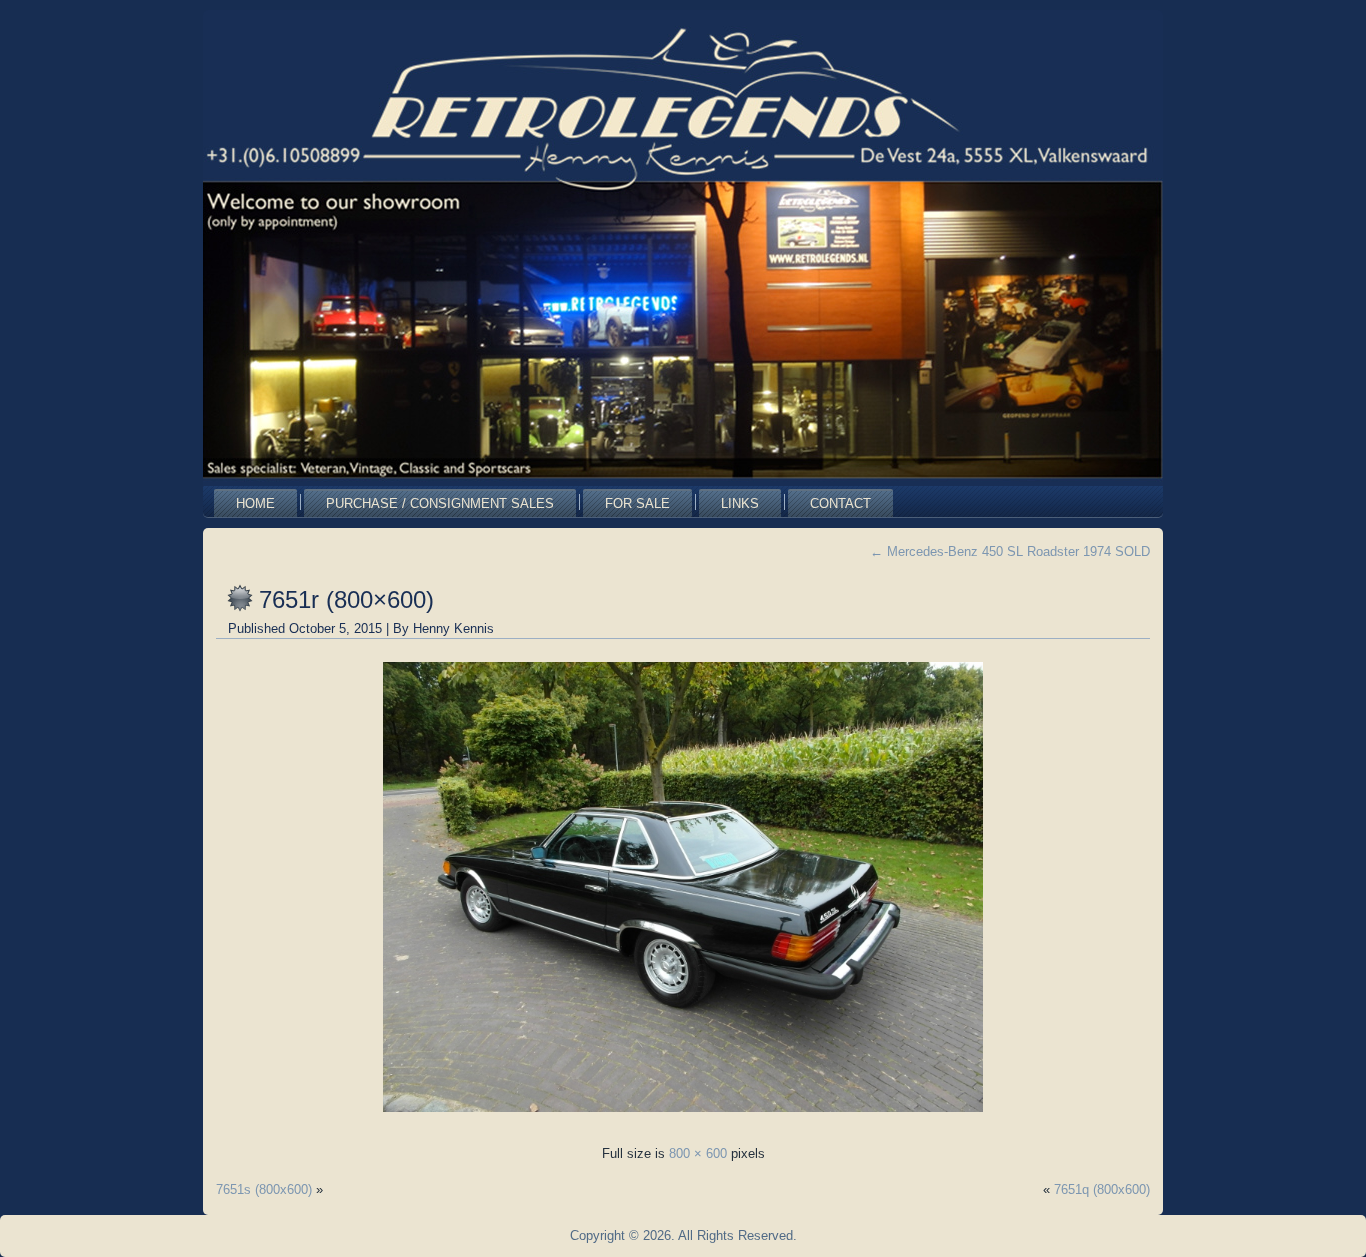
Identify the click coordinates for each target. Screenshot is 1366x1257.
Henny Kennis (453, 628)
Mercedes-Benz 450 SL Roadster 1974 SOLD (1010, 551)
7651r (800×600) (346, 599)
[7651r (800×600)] (683, 1117)
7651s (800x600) (264, 1189)
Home (255, 503)
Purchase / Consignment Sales (440, 503)
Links (740, 503)
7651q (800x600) (1102, 1189)
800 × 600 (698, 1153)
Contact (840, 503)
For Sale (637, 503)
